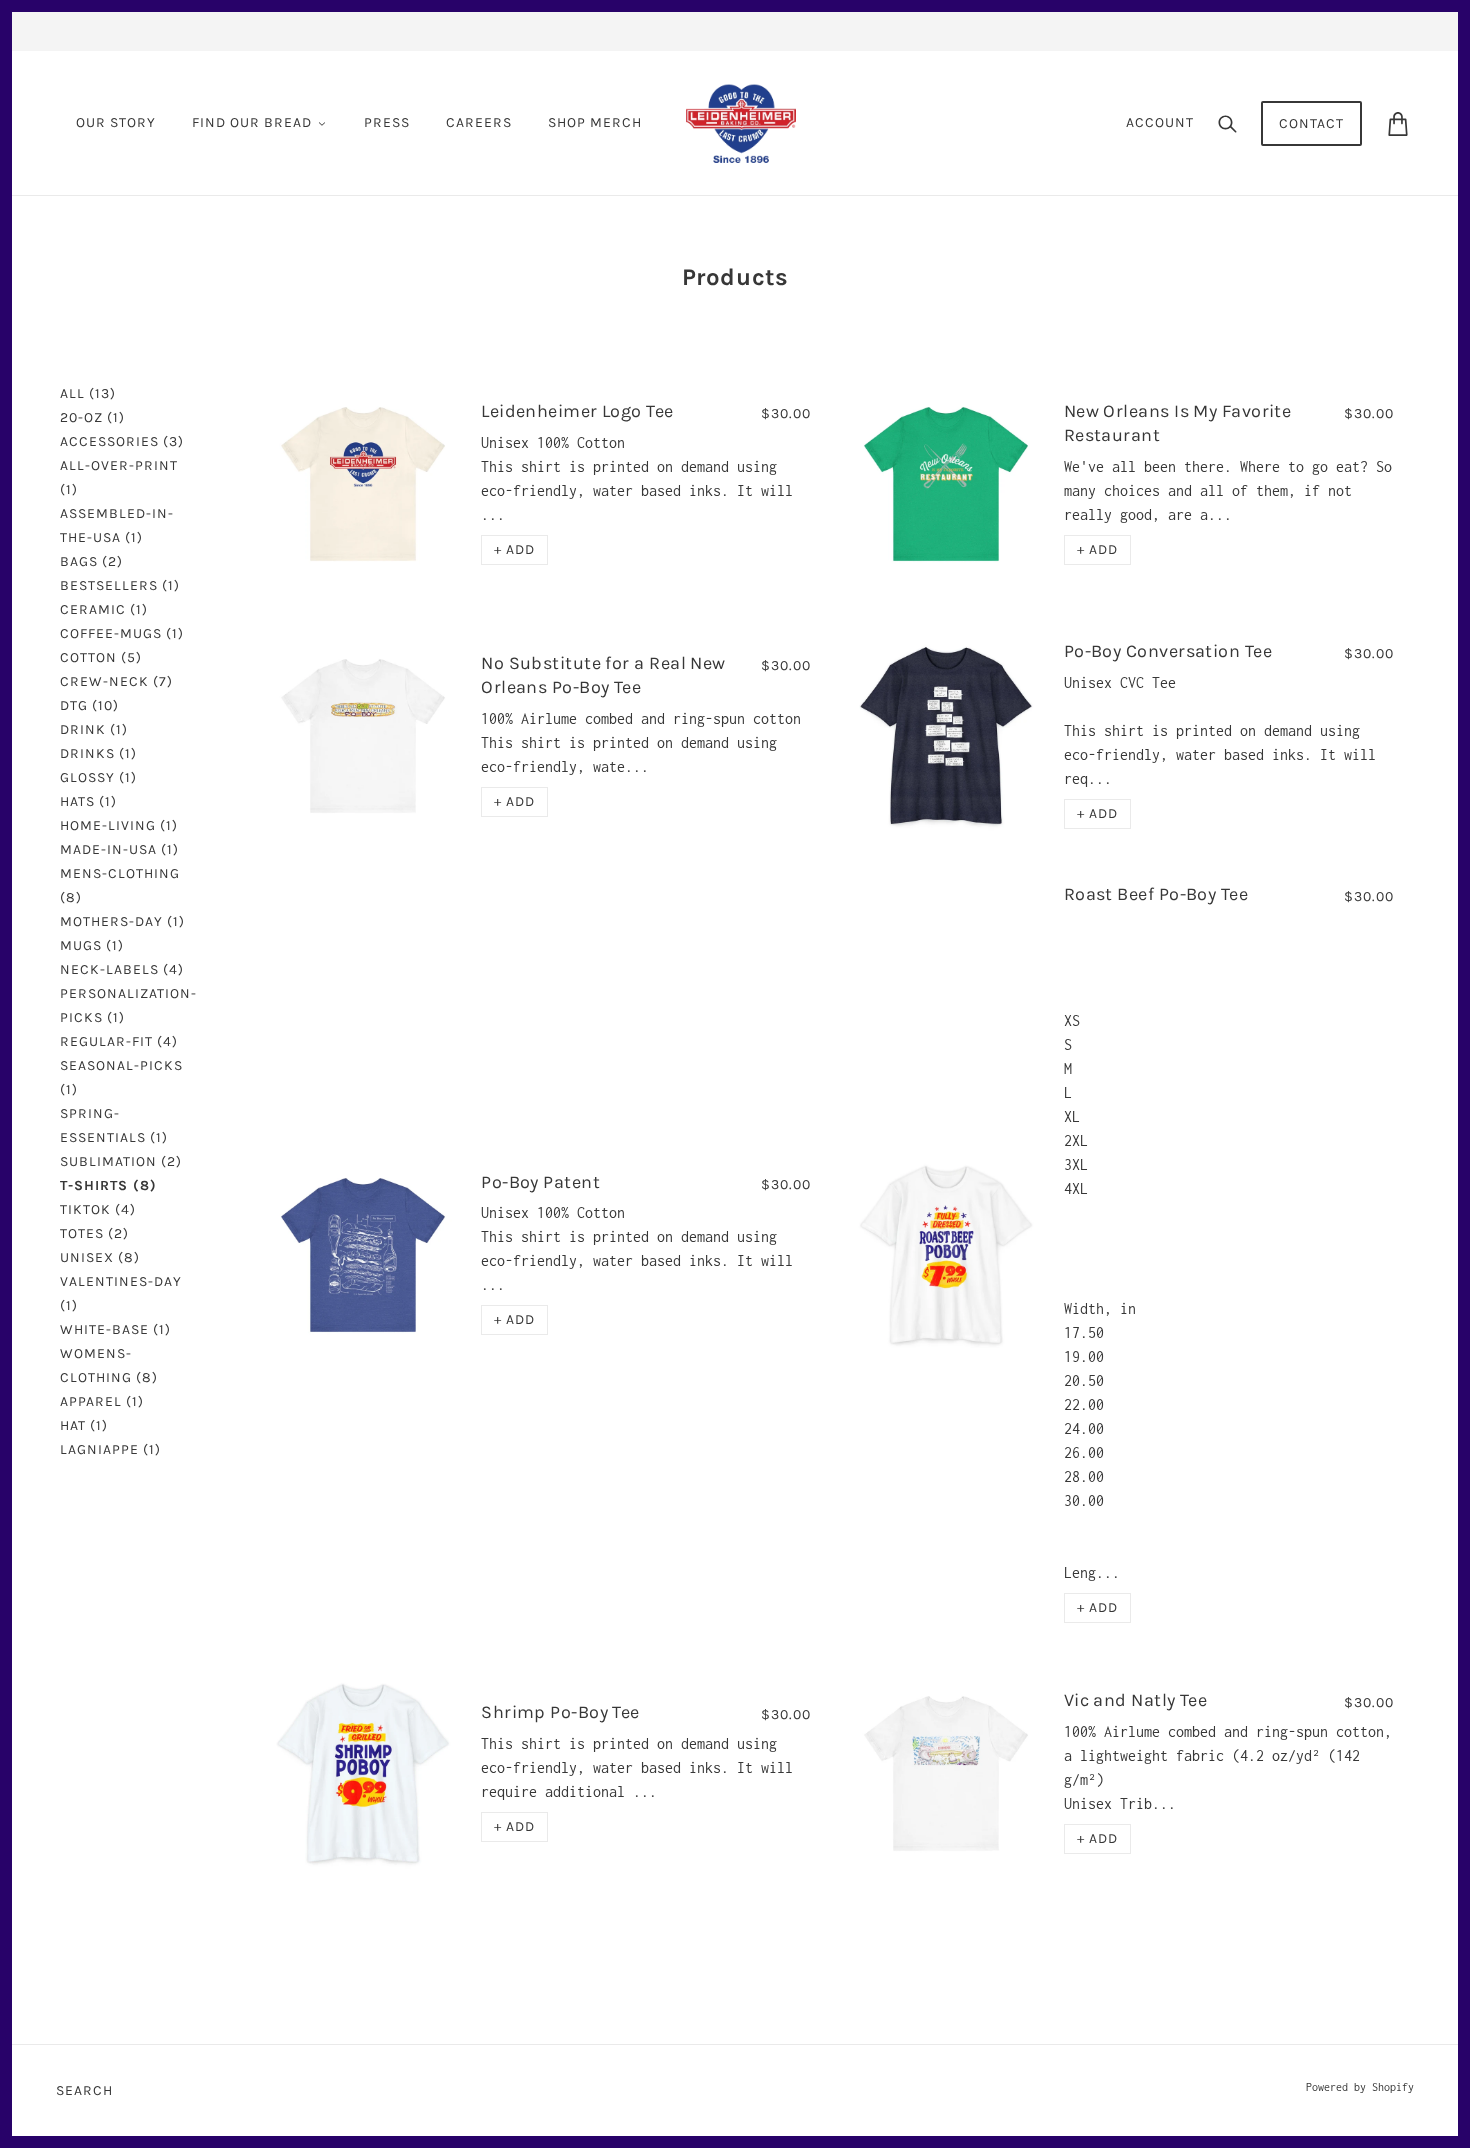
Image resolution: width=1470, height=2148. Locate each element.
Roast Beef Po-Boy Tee (1156, 894)
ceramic (104, 609)
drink (94, 729)
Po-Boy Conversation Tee (1168, 651)
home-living (119, 825)
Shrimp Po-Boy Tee (560, 1712)
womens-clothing (109, 1365)
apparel (102, 1401)
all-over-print (119, 477)
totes (94, 1233)
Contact (1311, 123)
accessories (122, 441)
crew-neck (116, 681)
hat (84, 1425)
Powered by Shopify (1360, 2087)
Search (84, 2090)
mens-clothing (120, 885)
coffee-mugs (122, 633)
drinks (98, 753)
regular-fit (119, 1041)
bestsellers (120, 585)
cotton (101, 657)
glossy (98, 777)
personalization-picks (128, 1005)
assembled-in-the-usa (117, 525)
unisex (100, 1257)
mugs (92, 945)
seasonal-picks (121, 1077)
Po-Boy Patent (540, 1182)
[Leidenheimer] (741, 121)
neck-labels (122, 969)
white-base (115, 1329)
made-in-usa (119, 849)
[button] (514, 550)
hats (88, 801)
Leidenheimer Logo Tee (577, 411)
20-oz (92, 417)
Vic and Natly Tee (1136, 1700)
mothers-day (122, 921)
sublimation (121, 1161)
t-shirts (108, 1185)
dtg (89, 705)
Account (1160, 122)
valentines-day (121, 1293)
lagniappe (110, 1449)
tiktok (98, 1209)
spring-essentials (114, 1125)
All (88, 393)
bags (91, 561)
